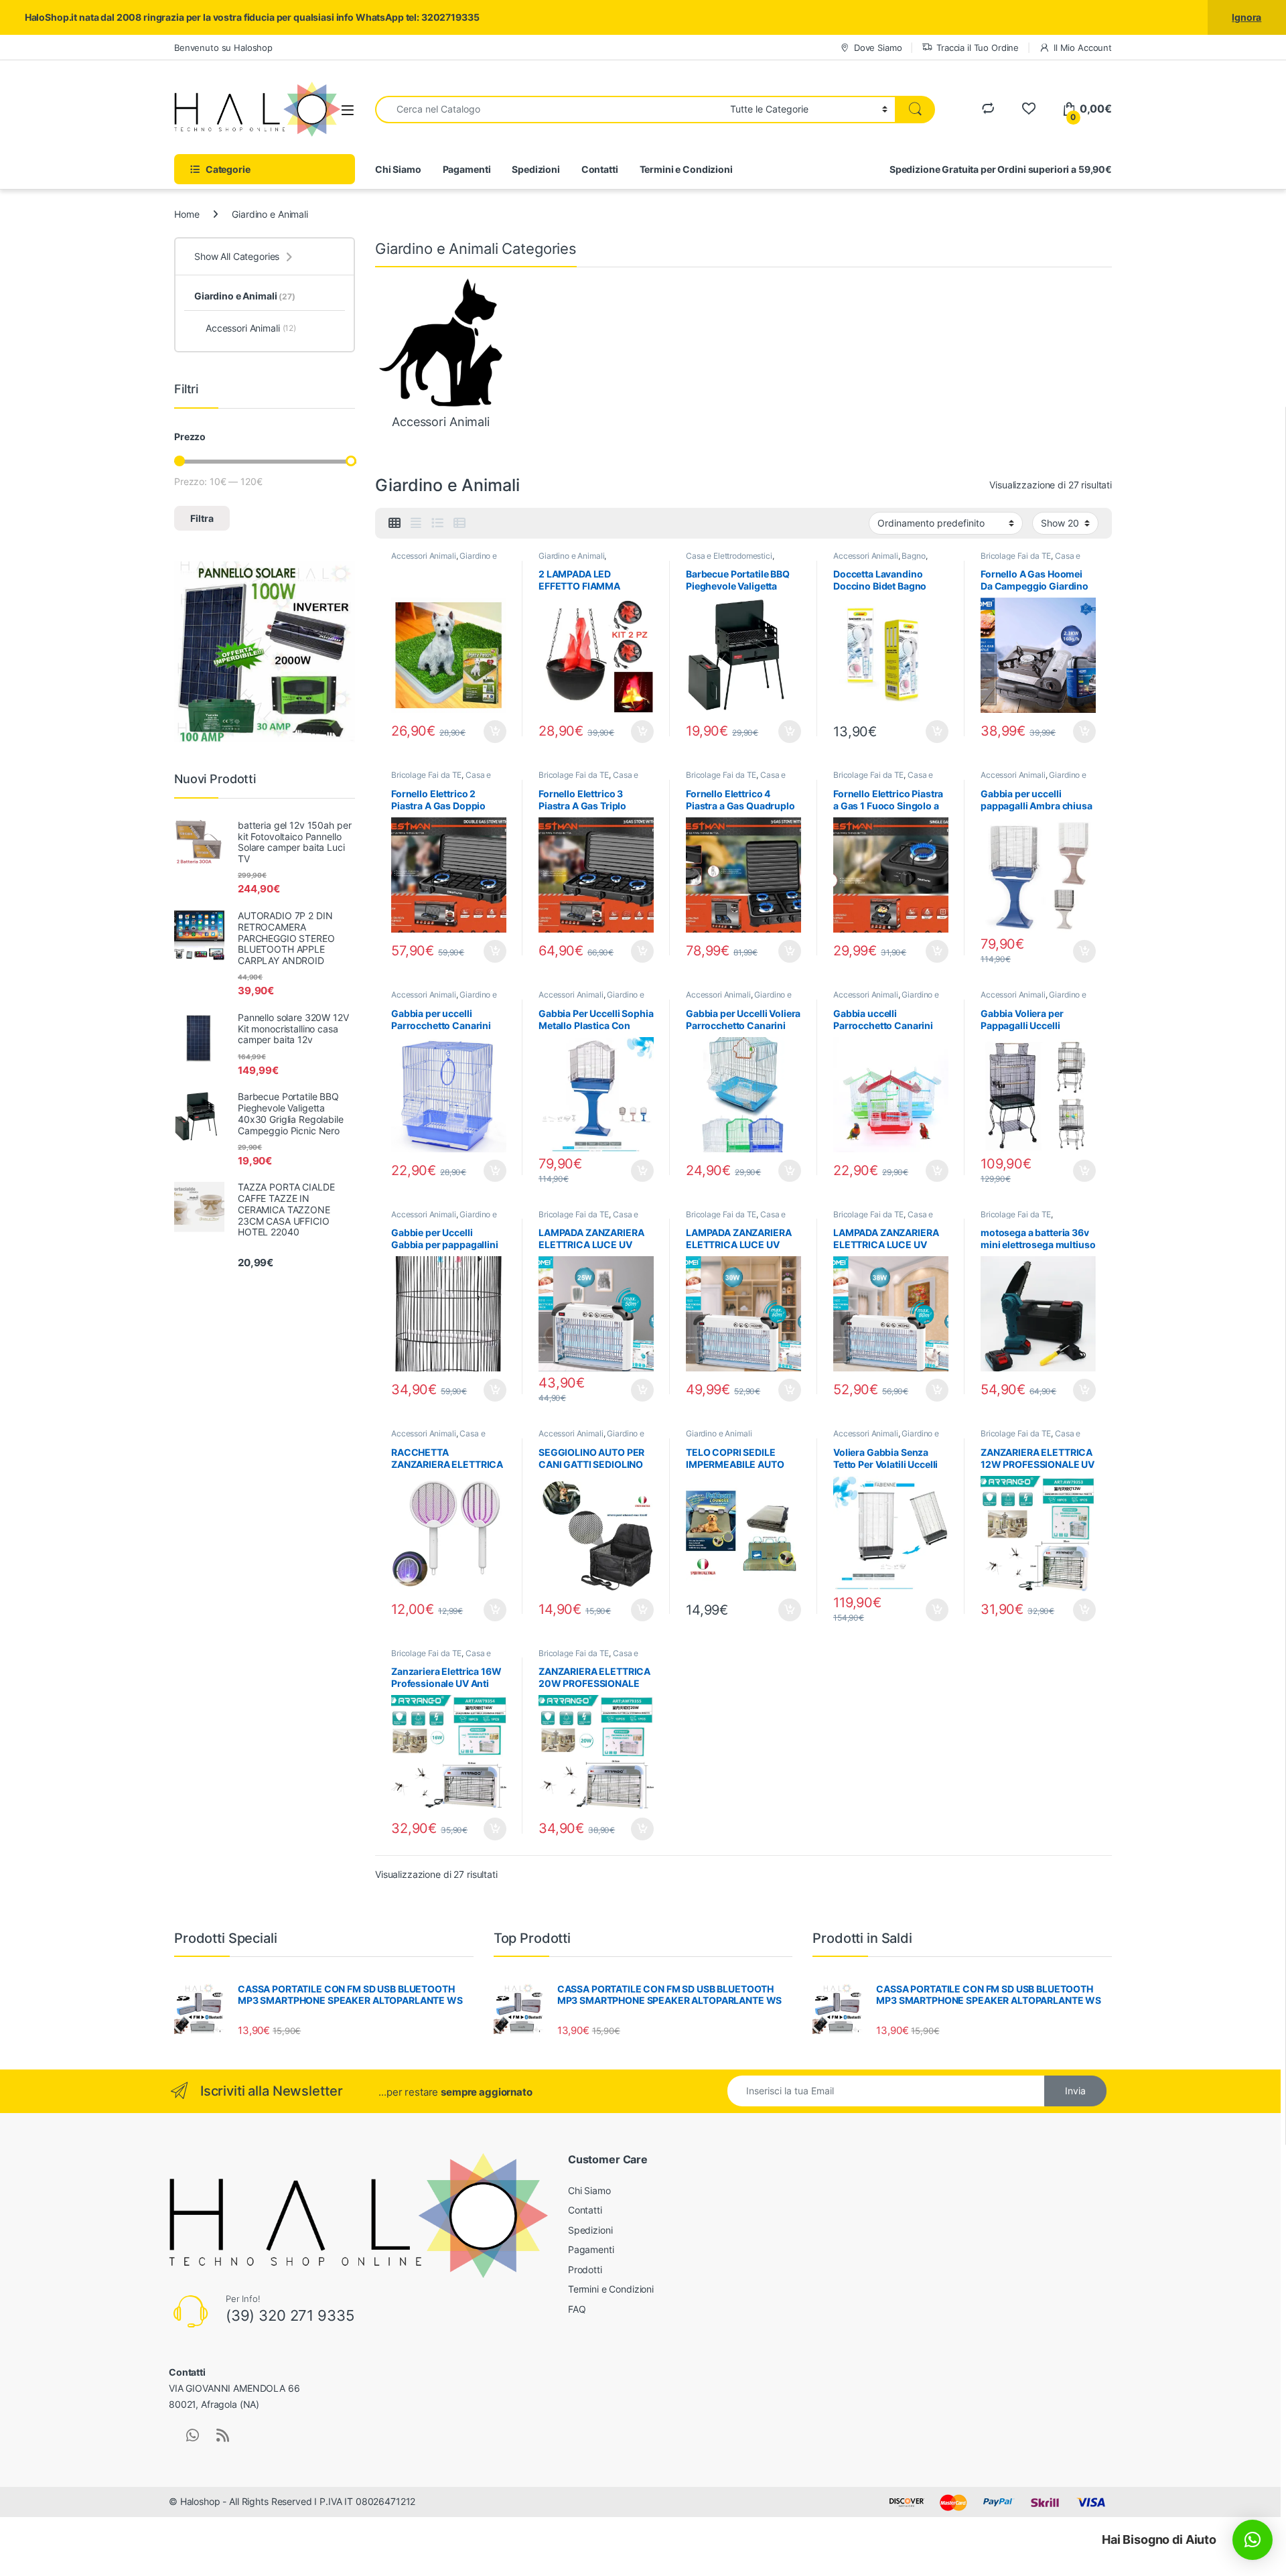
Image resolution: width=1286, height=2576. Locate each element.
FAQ (577, 2309)
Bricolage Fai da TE (1016, 556)
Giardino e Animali (571, 556)
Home (187, 214)
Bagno (913, 556)
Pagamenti (467, 169)
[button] (1253, 2540)
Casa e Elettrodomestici (729, 556)
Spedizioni (536, 169)
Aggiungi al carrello (487, 732)
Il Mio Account (1083, 48)
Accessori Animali (424, 556)
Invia (1075, 2091)
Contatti (600, 169)
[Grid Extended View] (416, 523)
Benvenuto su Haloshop (223, 48)
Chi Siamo (398, 169)
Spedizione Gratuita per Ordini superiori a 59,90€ (1001, 169)
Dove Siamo (878, 48)
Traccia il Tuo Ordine (978, 48)
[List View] (437, 523)
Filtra (202, 518)
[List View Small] (459, 523)
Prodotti (585, 2269)
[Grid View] (395, 523)
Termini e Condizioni (686, 169)
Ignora (1246, 17)
